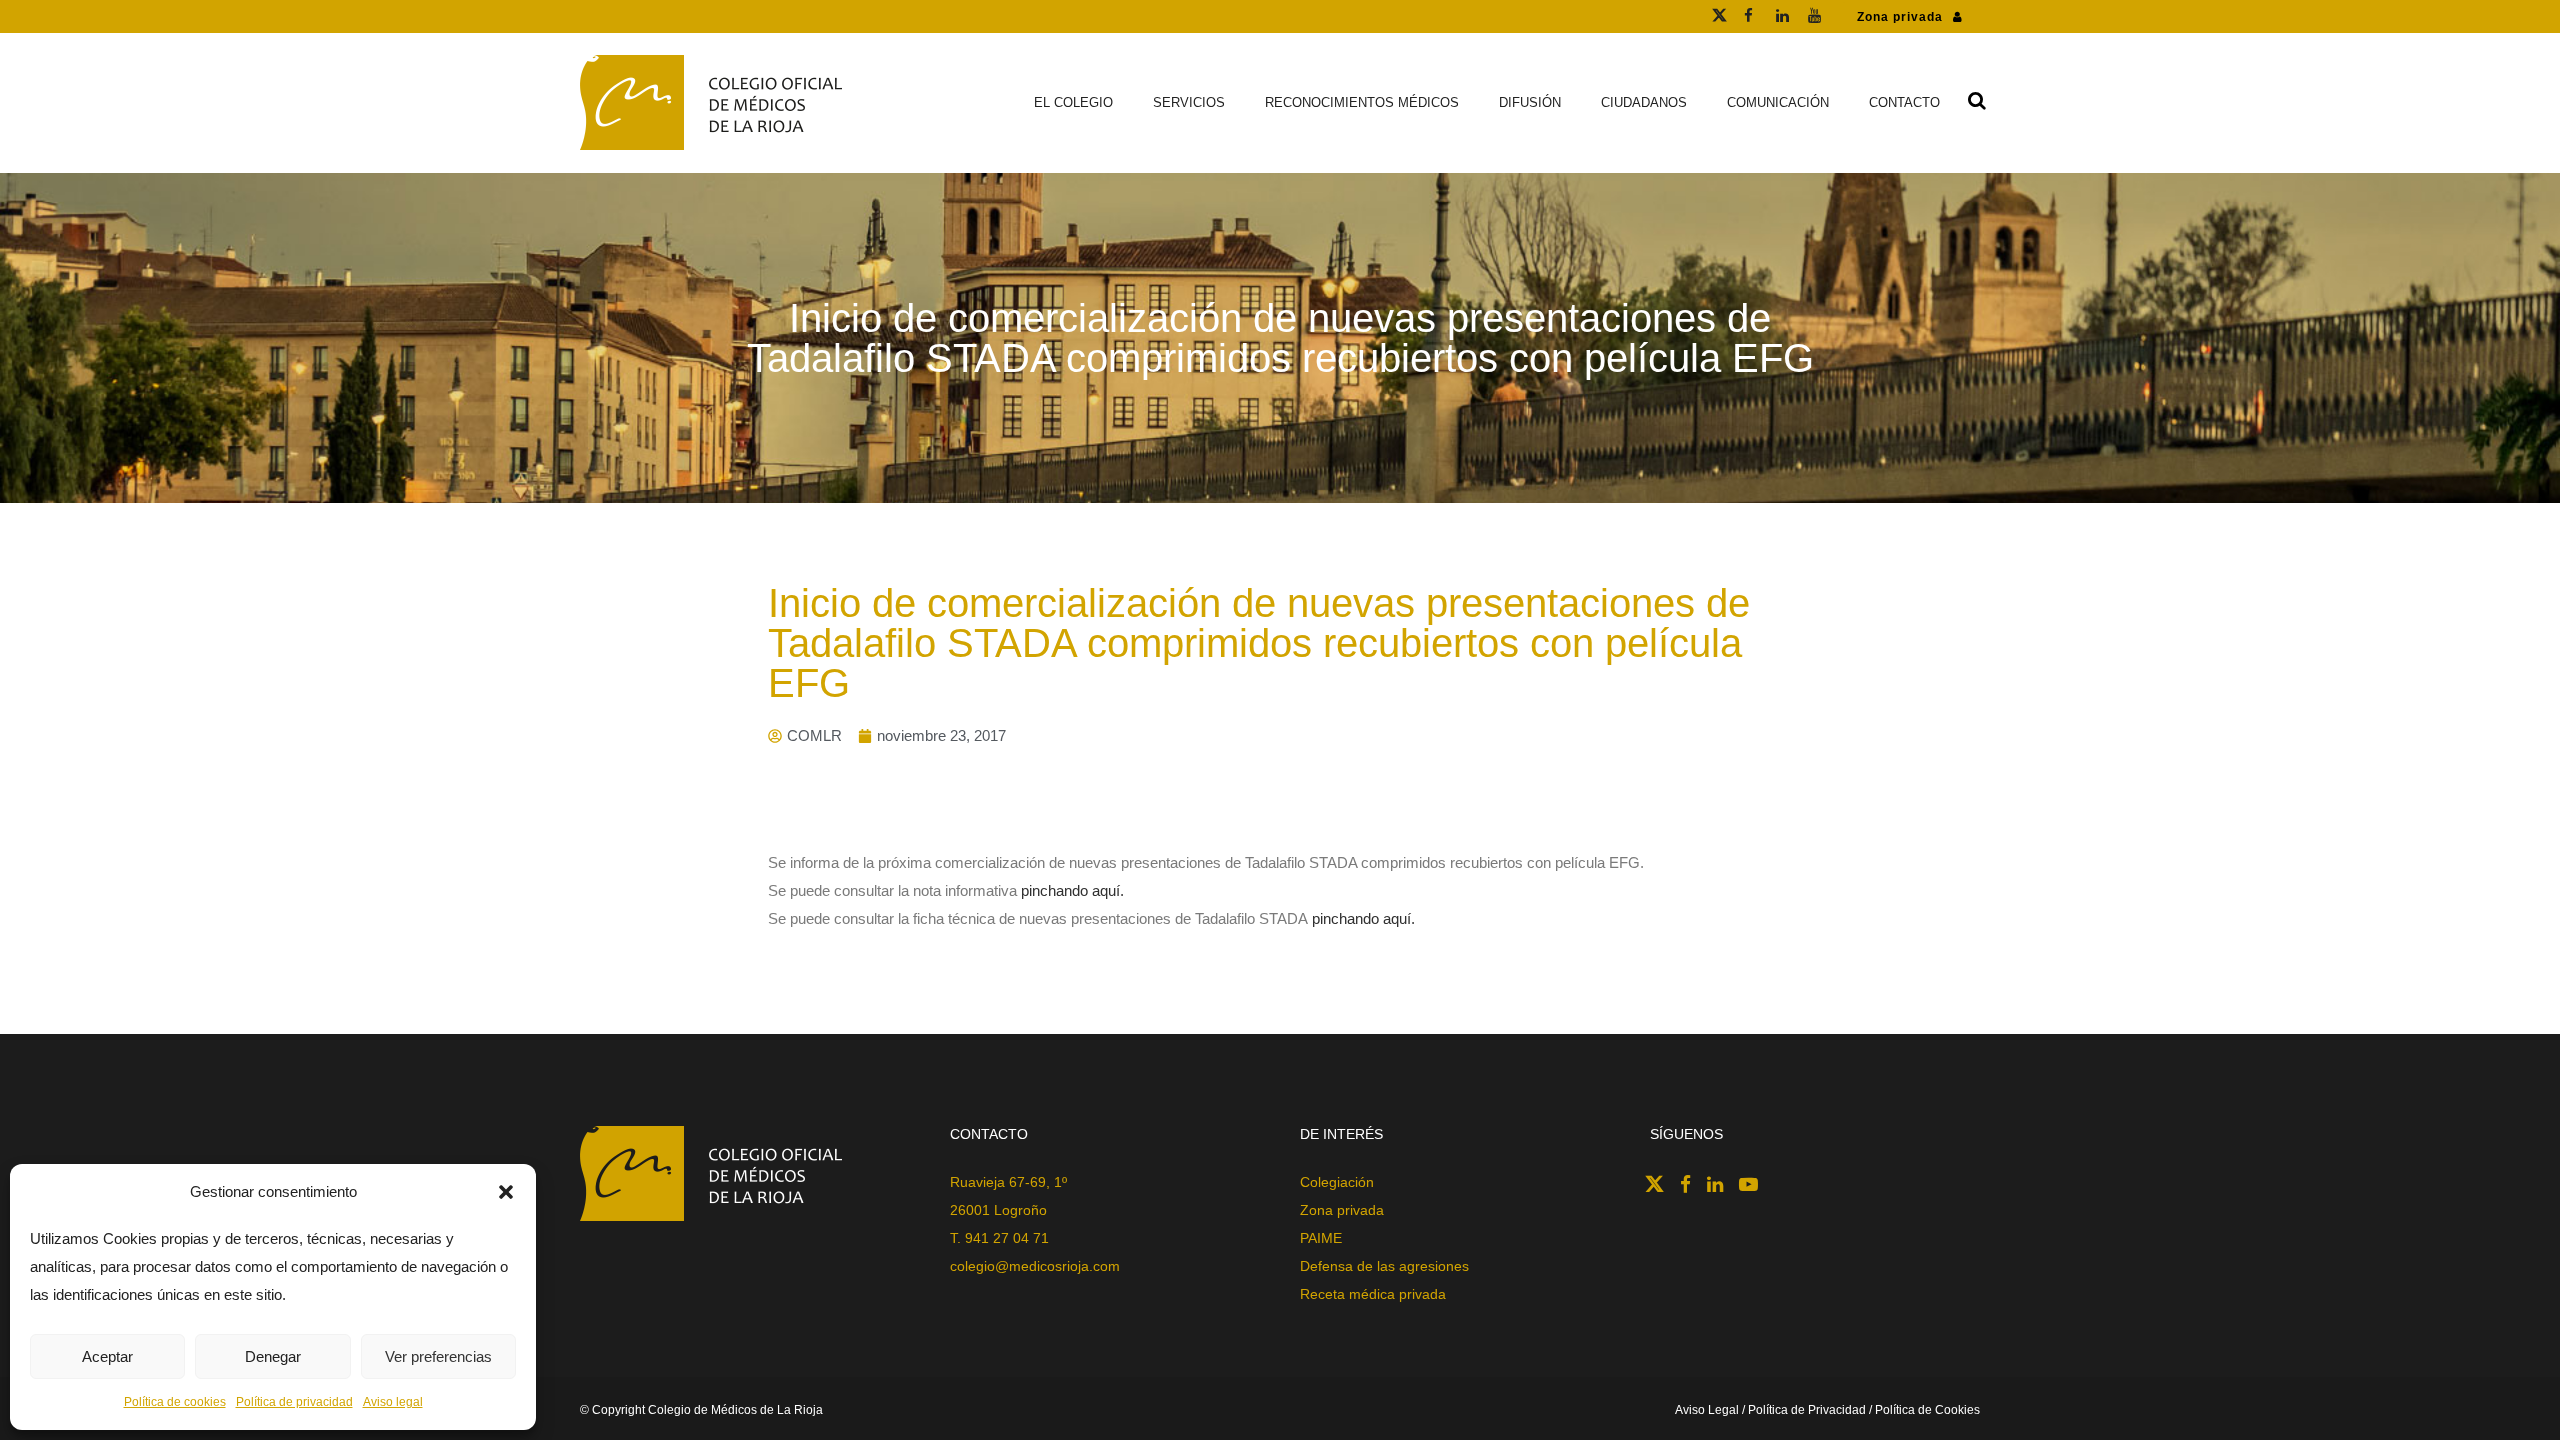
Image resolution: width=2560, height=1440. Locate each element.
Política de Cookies (1927, 1410)
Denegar (273, 1356)
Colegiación (1337, 1182)
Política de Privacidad (1807, 1410)
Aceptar (107, 1356)
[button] (506, 1192)
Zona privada (1900, 17)
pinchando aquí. (1072, 890)
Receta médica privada (1373, 1294)
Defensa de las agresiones (1384, 1266)
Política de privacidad (294, 1402)
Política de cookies (175, 1402)
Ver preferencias (438, 1356)
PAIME (1321, 1238)
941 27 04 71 (1007, 1238)
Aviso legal (393, 1402)
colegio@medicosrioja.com (1035, 1266)
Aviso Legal (1708, 1410)
